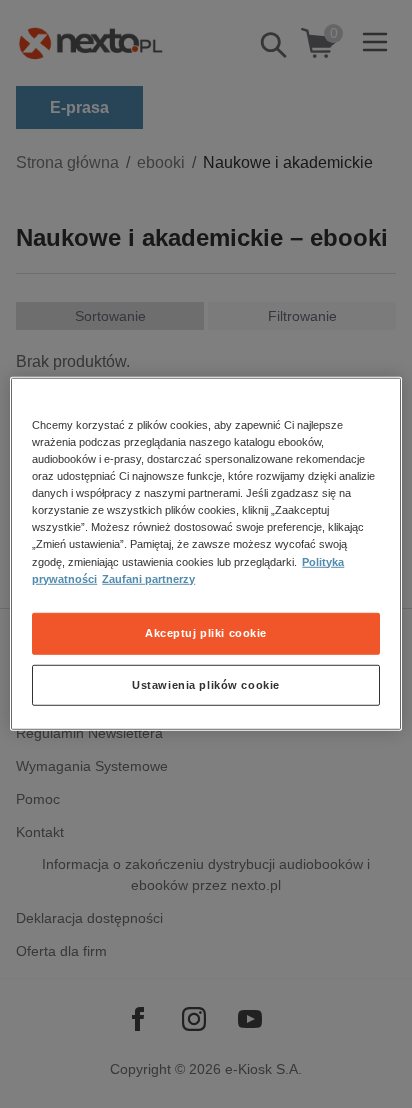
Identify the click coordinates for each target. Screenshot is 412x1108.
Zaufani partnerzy (148, 578)
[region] (205, 554)
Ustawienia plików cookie (206, 684)
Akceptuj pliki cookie (206, 632)
